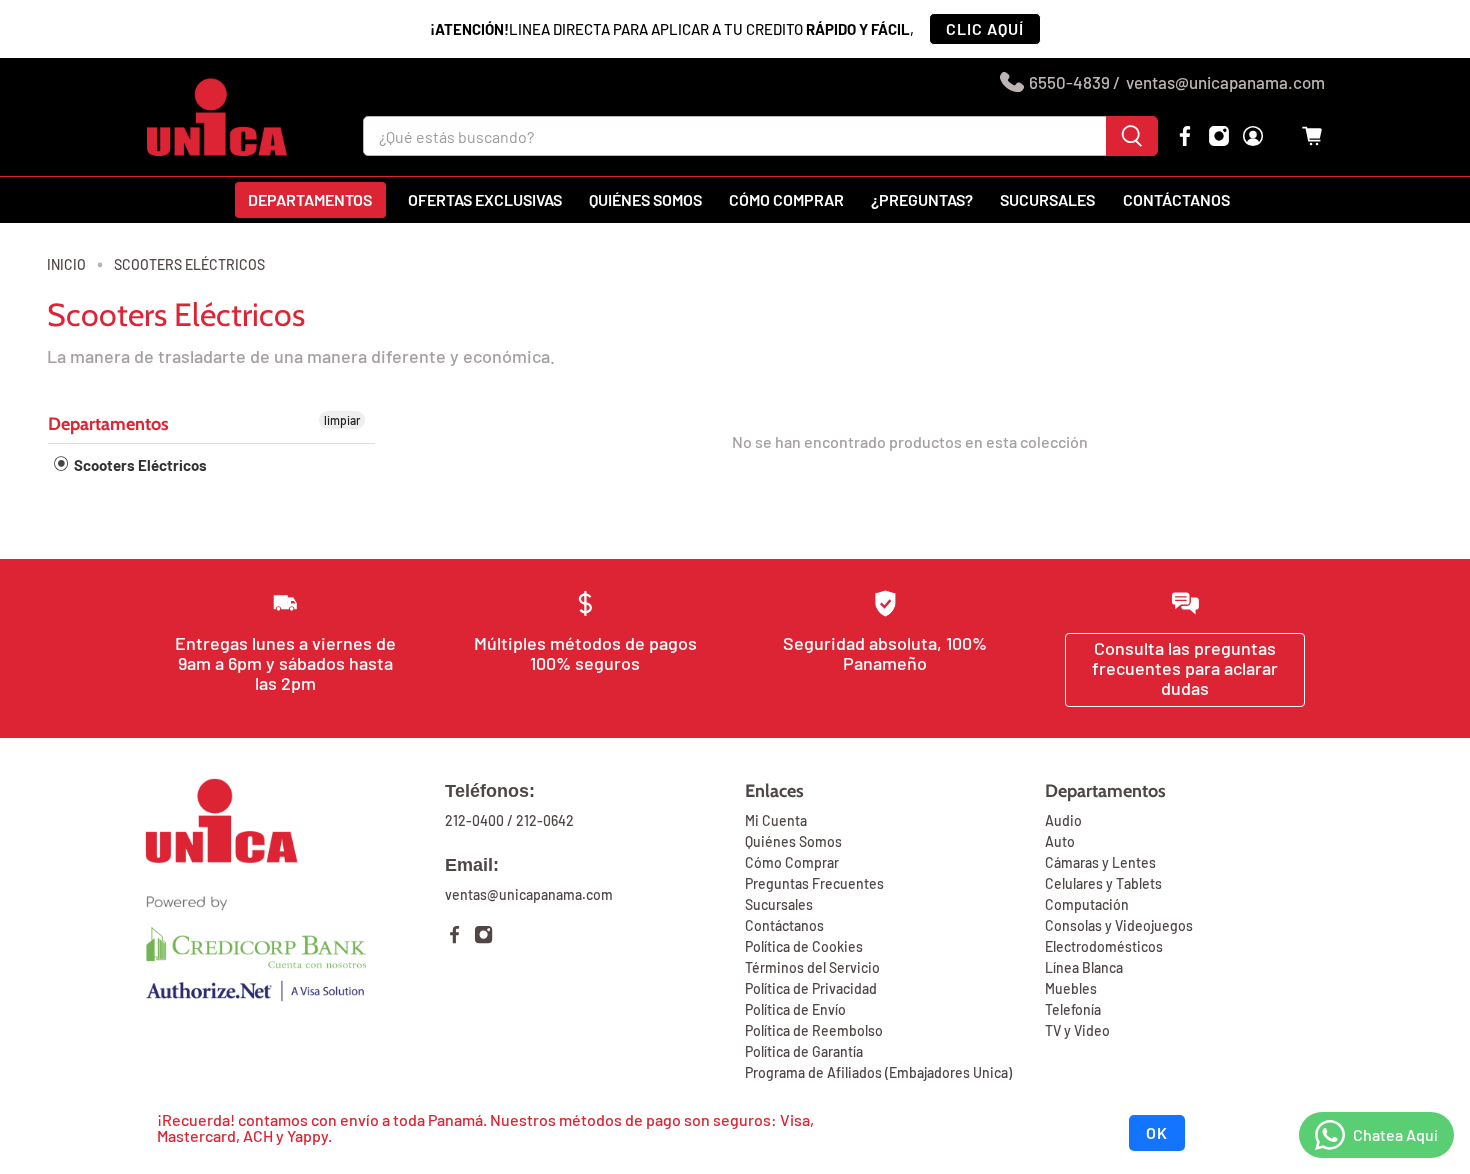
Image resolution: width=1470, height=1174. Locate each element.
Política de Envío (795, 1009)
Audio (1063, 820)
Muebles (1071, 988)
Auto (1060, 841)
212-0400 (474, 820)
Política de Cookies (804, 946)
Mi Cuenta (776, 820)
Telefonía (1073, 1009)
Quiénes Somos (793, 841)
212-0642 (545, 820)
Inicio (66, 265)
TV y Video (1077, 1030)
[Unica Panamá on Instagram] (1219, 136)
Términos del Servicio (812, 967)
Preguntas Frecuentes (814, 883)
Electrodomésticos (1104, 946)
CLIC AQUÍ (985, 28)
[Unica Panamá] (217, 117)
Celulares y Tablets (1103, 883)
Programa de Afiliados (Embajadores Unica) (878, 1072)
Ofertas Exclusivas (485, 199)
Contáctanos (1176, 199)
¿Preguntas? (922, 199)
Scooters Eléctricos (189, 265)
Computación (1087, 904)
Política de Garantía (804, 1051)
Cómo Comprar (792, 862)
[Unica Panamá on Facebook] (1185, 136)
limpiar (342, 420)
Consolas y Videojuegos (1119, 925)
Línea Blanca (1084, 967)
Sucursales (1047, 199)
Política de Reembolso (814, 1030)
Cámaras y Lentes (1100, 862)
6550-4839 (1069, 82)
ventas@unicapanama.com (1225, 82)
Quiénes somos (645, 199)
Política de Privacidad (811, 988)
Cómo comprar (786, 199)
